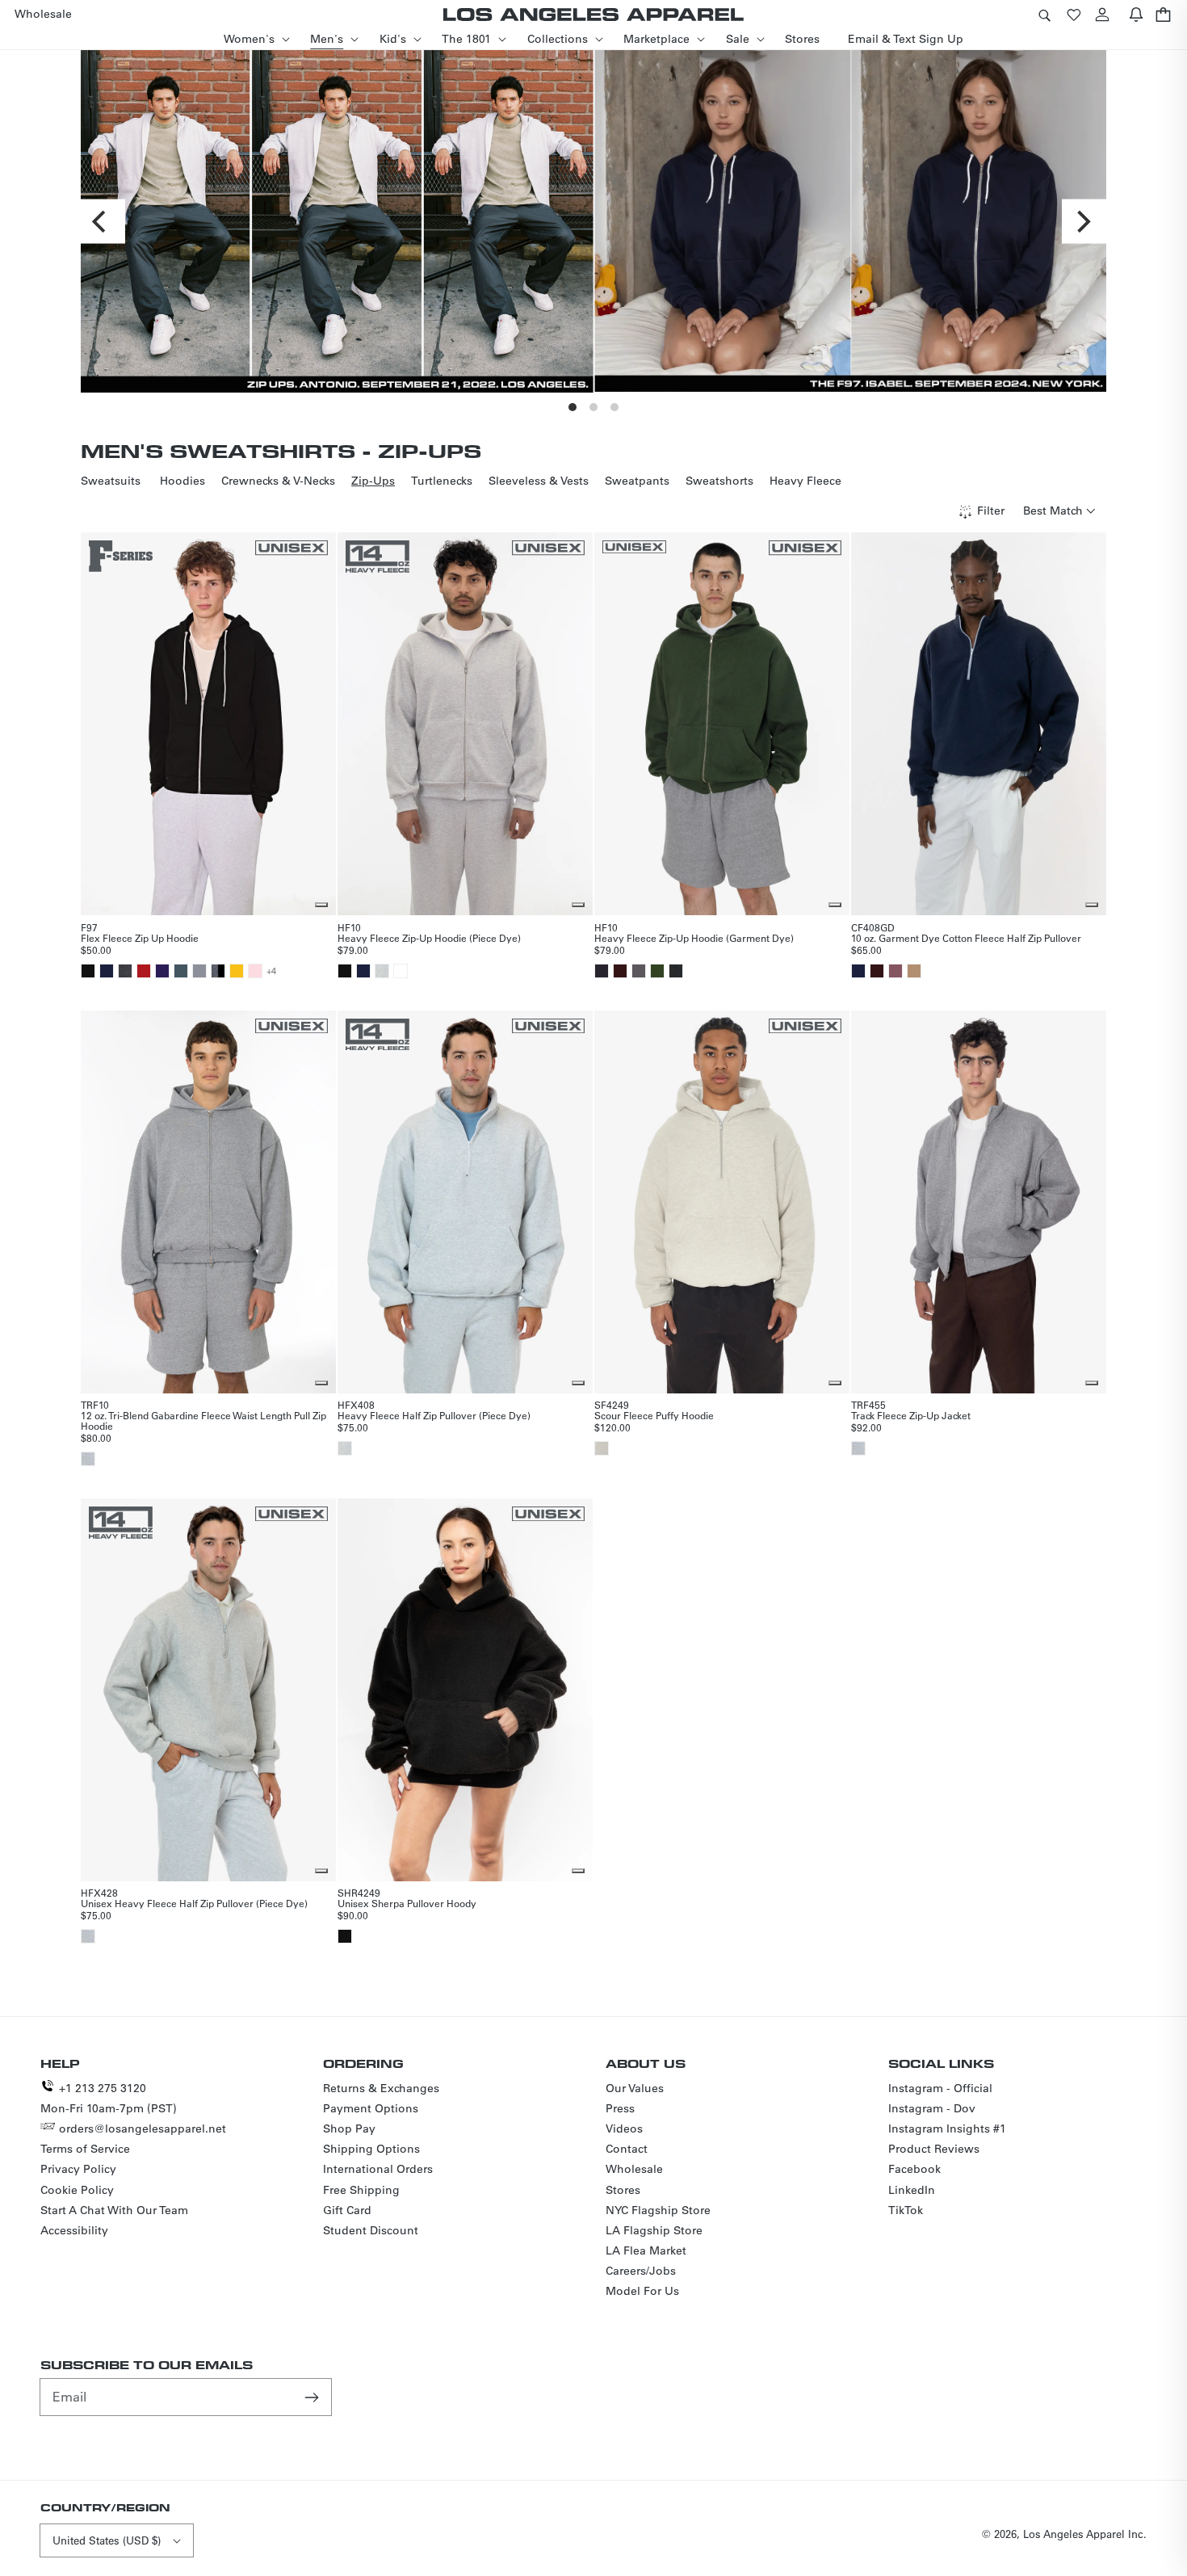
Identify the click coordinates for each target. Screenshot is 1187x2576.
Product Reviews (934, 2149)
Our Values (635, 2088)
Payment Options (371, 2108)
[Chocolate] (620, 971)
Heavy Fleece (805, 481)
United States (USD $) (107, 2540)
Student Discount (371, 2230)
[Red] (144, 971)
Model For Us (642, 2291)
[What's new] (1136, 14)
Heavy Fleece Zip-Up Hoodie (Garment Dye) (694, 938)
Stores (623, 2190)
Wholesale (634, 2169)
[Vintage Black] (676, 971)
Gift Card (347, 2210)
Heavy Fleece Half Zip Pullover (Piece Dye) (434, 1415)
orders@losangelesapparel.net (143, 2128)
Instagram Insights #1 (947, 2128)
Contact (627, 2149)
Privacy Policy (78, 2169)
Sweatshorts (719, 481)
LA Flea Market (646, 2250)
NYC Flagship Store (658, 2210)
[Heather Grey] (88, 1459)
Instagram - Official (940, 2088)
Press (620, 2108)
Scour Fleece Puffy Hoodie (654, 1415)
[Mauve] (895, 971)
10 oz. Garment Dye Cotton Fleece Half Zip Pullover (966, 938)
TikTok (906, 2210)
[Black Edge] (602, 971)
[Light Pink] (255, 971)
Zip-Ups (373, 481)
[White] (401, 971)
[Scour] (602, 1448)
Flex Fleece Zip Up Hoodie (140, 938)
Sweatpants (637, 481)
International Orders (378, 2169)
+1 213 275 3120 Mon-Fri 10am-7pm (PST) (109, 2098)
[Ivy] (657, 971)
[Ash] (382, 971)
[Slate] (199, 971)
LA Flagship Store (654, 2230)
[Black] (88, 971)
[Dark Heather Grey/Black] (218, 971)
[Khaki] (914, 971)
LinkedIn (912, 2190)
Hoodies (182, 481)
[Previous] (103, 221)
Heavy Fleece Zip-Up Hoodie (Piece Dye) (429, 938)
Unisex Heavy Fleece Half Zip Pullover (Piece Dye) (194, 1903)
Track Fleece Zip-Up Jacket (911, 1415)
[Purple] (162, 971)
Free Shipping (361, 2190)
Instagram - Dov (932, 2108)
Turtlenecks (442, 481)
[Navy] (107, 971)
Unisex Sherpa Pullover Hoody (407, 1903)
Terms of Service (85, 2149)
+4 (271, 971)
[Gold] (237, 971)
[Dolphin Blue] (639, 971)
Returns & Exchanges (381, 2088)
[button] (1044, 14)
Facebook (914, 2169)
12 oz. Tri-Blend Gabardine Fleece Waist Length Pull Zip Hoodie (203, 1420)
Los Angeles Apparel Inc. (1085, 2534)
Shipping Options (371, 2149)
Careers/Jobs (641, 2271)
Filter (991, 511)
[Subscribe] (313, 2397)
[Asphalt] (181, 971)
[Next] (1084, 221)
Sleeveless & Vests (539, 481)
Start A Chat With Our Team (114, 2210)
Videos (624, 2128)
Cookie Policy (77, 2190)
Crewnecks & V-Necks (278, 481)
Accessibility (74, 2230)
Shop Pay (349, 2128)
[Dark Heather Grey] (125, 971)
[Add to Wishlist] (321, 905)
